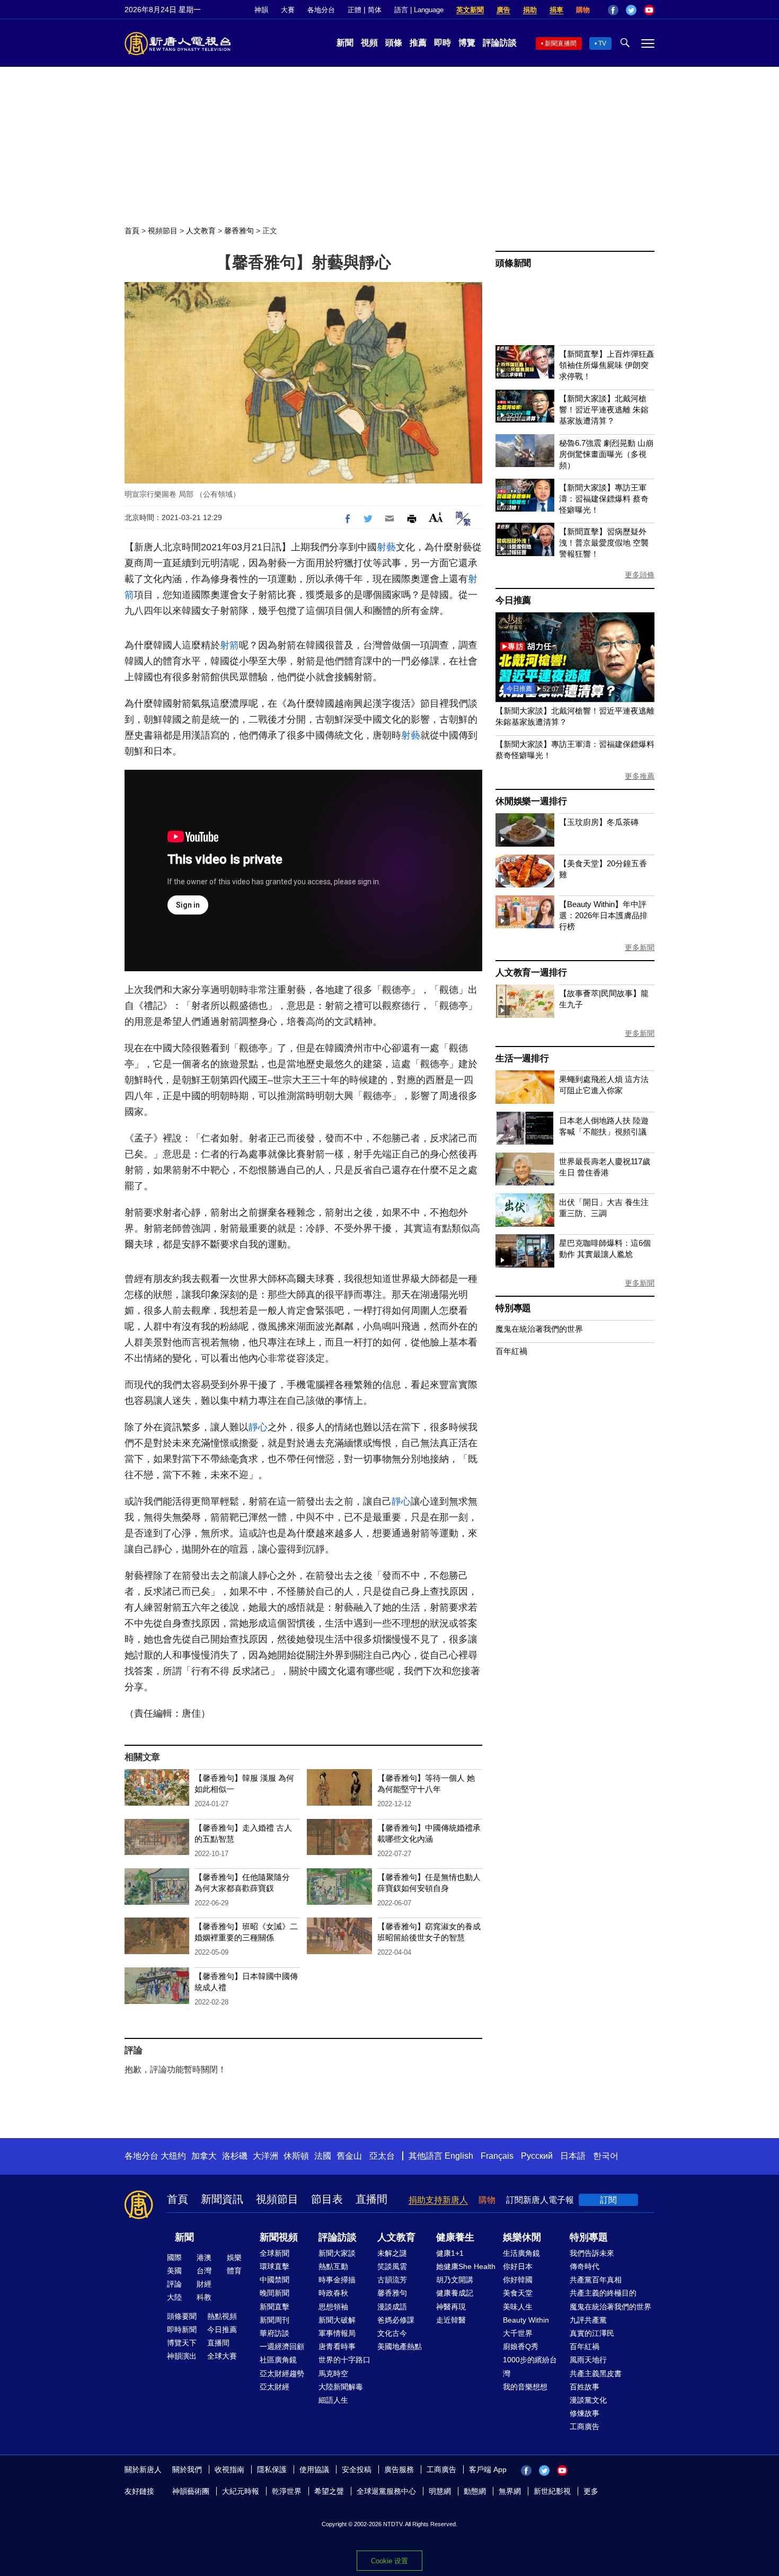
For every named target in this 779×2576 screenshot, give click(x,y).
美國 (174, 2271)
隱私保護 (272, 2469)
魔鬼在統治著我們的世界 (539, 1329)
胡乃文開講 (455, 2280)
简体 (375, 10)
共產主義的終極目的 (603, 2293)
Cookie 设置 (389, 2561)
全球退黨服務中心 (386, 2491)
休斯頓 (296, 2156)
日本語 (573, 2156)
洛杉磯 (235, 2156)
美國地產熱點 (400, 2346)
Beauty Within (526, 2320)
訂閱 (608, 2200)
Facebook (613, 10)
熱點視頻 (222, 2316)
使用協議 (314, 2469)
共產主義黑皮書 (596, 2373)
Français (497, 2156)
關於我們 (187, 2469)
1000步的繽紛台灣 (530, 2366)
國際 (174, 2257)
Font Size (436, 517)
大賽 (288, 10)
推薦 (418, 43)
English (459, 2156)
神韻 (261, 10)
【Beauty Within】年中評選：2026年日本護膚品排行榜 (603, 915)
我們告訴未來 (592, 2253)
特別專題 (513, 1308)
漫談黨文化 (588, 2400)
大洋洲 (265, 2156)
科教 (204, 2297)
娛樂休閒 (522, 2237)
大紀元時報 (241, 2491)
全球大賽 (222, 2356)
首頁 (132, 231)
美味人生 (518, 2307)
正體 (355, 10)
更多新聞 (640, 947)
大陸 (174, 2297)
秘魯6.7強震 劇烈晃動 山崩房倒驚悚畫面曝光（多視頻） (606, 454)
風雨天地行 (588, 2360)
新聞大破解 (337, 2320)
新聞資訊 (222, 2199)
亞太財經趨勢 (282, 2373)
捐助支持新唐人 (438, 2200)
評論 (174, 2284)
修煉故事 (585, 2413)
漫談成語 (392, 2307)
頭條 (394, 43)
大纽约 (173, 2156)
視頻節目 (163, 231)
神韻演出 (182, 2356)
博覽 (467, 43)
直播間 (371, 2199)
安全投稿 (357, 2469)
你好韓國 (518, 2280)
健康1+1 (450, 2253)
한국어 (606, 2156)
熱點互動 (333, 2266)
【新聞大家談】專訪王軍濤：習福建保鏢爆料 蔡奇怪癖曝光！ (604, 499)
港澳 (204, 2257)
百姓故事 (585, 2387)
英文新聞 (470, 10)
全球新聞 (275, 2253)
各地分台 (321, 10)
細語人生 (333, 2400)
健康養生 (455, 2237)
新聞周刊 (275, 2320)
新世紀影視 (552, 2491)
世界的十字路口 (344, 2360)
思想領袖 (333, 2307)
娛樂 (234, 2257)
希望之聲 (329, 2491)
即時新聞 (182, 2329)
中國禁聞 (275, 2280)
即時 (442, 43)
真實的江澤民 (592, 2333)
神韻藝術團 (191, 2491)
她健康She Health (466, 2266)
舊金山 (349, 2156)
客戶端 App (488, 2469)
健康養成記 (455, 2293)
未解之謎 (392, 2253)
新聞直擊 (275, 2307)
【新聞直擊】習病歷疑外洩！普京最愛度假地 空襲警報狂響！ (604, 543)
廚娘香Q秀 (521, 2346)
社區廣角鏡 (278, 2360)
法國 (323, 2156)
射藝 (386, 547)
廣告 (503, 10)
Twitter (631, 10)
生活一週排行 (522, 1058)
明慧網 (440, 2491)
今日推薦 (513, 600)
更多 (591, 2491)
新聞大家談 (337, 2253)
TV (602, 43)
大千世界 (518, 2333)
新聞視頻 (279, 2237)
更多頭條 (640, 575)
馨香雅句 (239, 231)
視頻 (369, 43)
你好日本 (518, 2266)
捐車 (556, 10)
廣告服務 (399, 2469)
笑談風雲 (392, 2266)
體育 (234, 2271)
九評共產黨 (588, 2320)
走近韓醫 (451, 2320)
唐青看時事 (337, 2346)
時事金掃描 (337, 2280)
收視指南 (229, 2469)
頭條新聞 (513, 263)
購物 (583, 10)
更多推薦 (640, 776)
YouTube (649, 10)
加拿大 (204, 2156)
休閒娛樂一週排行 (531, 801)
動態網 (475, 2491)
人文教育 (201, 231)
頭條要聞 (182, 2316)
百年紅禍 (511, 1351)
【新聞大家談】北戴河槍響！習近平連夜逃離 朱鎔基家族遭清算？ (604, 410)
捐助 (530, 10)
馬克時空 (333, 2373)
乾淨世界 (287, 2491)
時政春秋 (333, 2293)
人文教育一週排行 (531, 973)
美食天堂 (518, 2293)
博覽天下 (182, 2343)
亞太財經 (275, 2387)
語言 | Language (419, 10)
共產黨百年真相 (596, 2280)
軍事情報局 (337, 2333)
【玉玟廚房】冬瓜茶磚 (599, 822)
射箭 (229, 645)
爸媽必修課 (396, 2320)
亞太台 (382, 2156)
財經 (204, 2284)
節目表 (327, 2199)
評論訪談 (500, 43)
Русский (537, 2156)
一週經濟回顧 (282, 2346)
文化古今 (392, 2333)
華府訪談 (275, 2333)
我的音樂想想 (525, 2387)
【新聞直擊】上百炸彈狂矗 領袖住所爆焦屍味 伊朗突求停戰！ (607, 365)
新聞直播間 (561, 43)
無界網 (510, 2491)
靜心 (258, 1427)
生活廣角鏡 (521, 2253)
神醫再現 (451, 2307)
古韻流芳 (392, 2280)
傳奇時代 (585, 2266)
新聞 (345, 43)
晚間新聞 (275, 2293)
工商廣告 (585, 2426)
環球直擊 (275, 2266)
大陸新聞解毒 (341, 2387)
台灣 (204, 2271)
